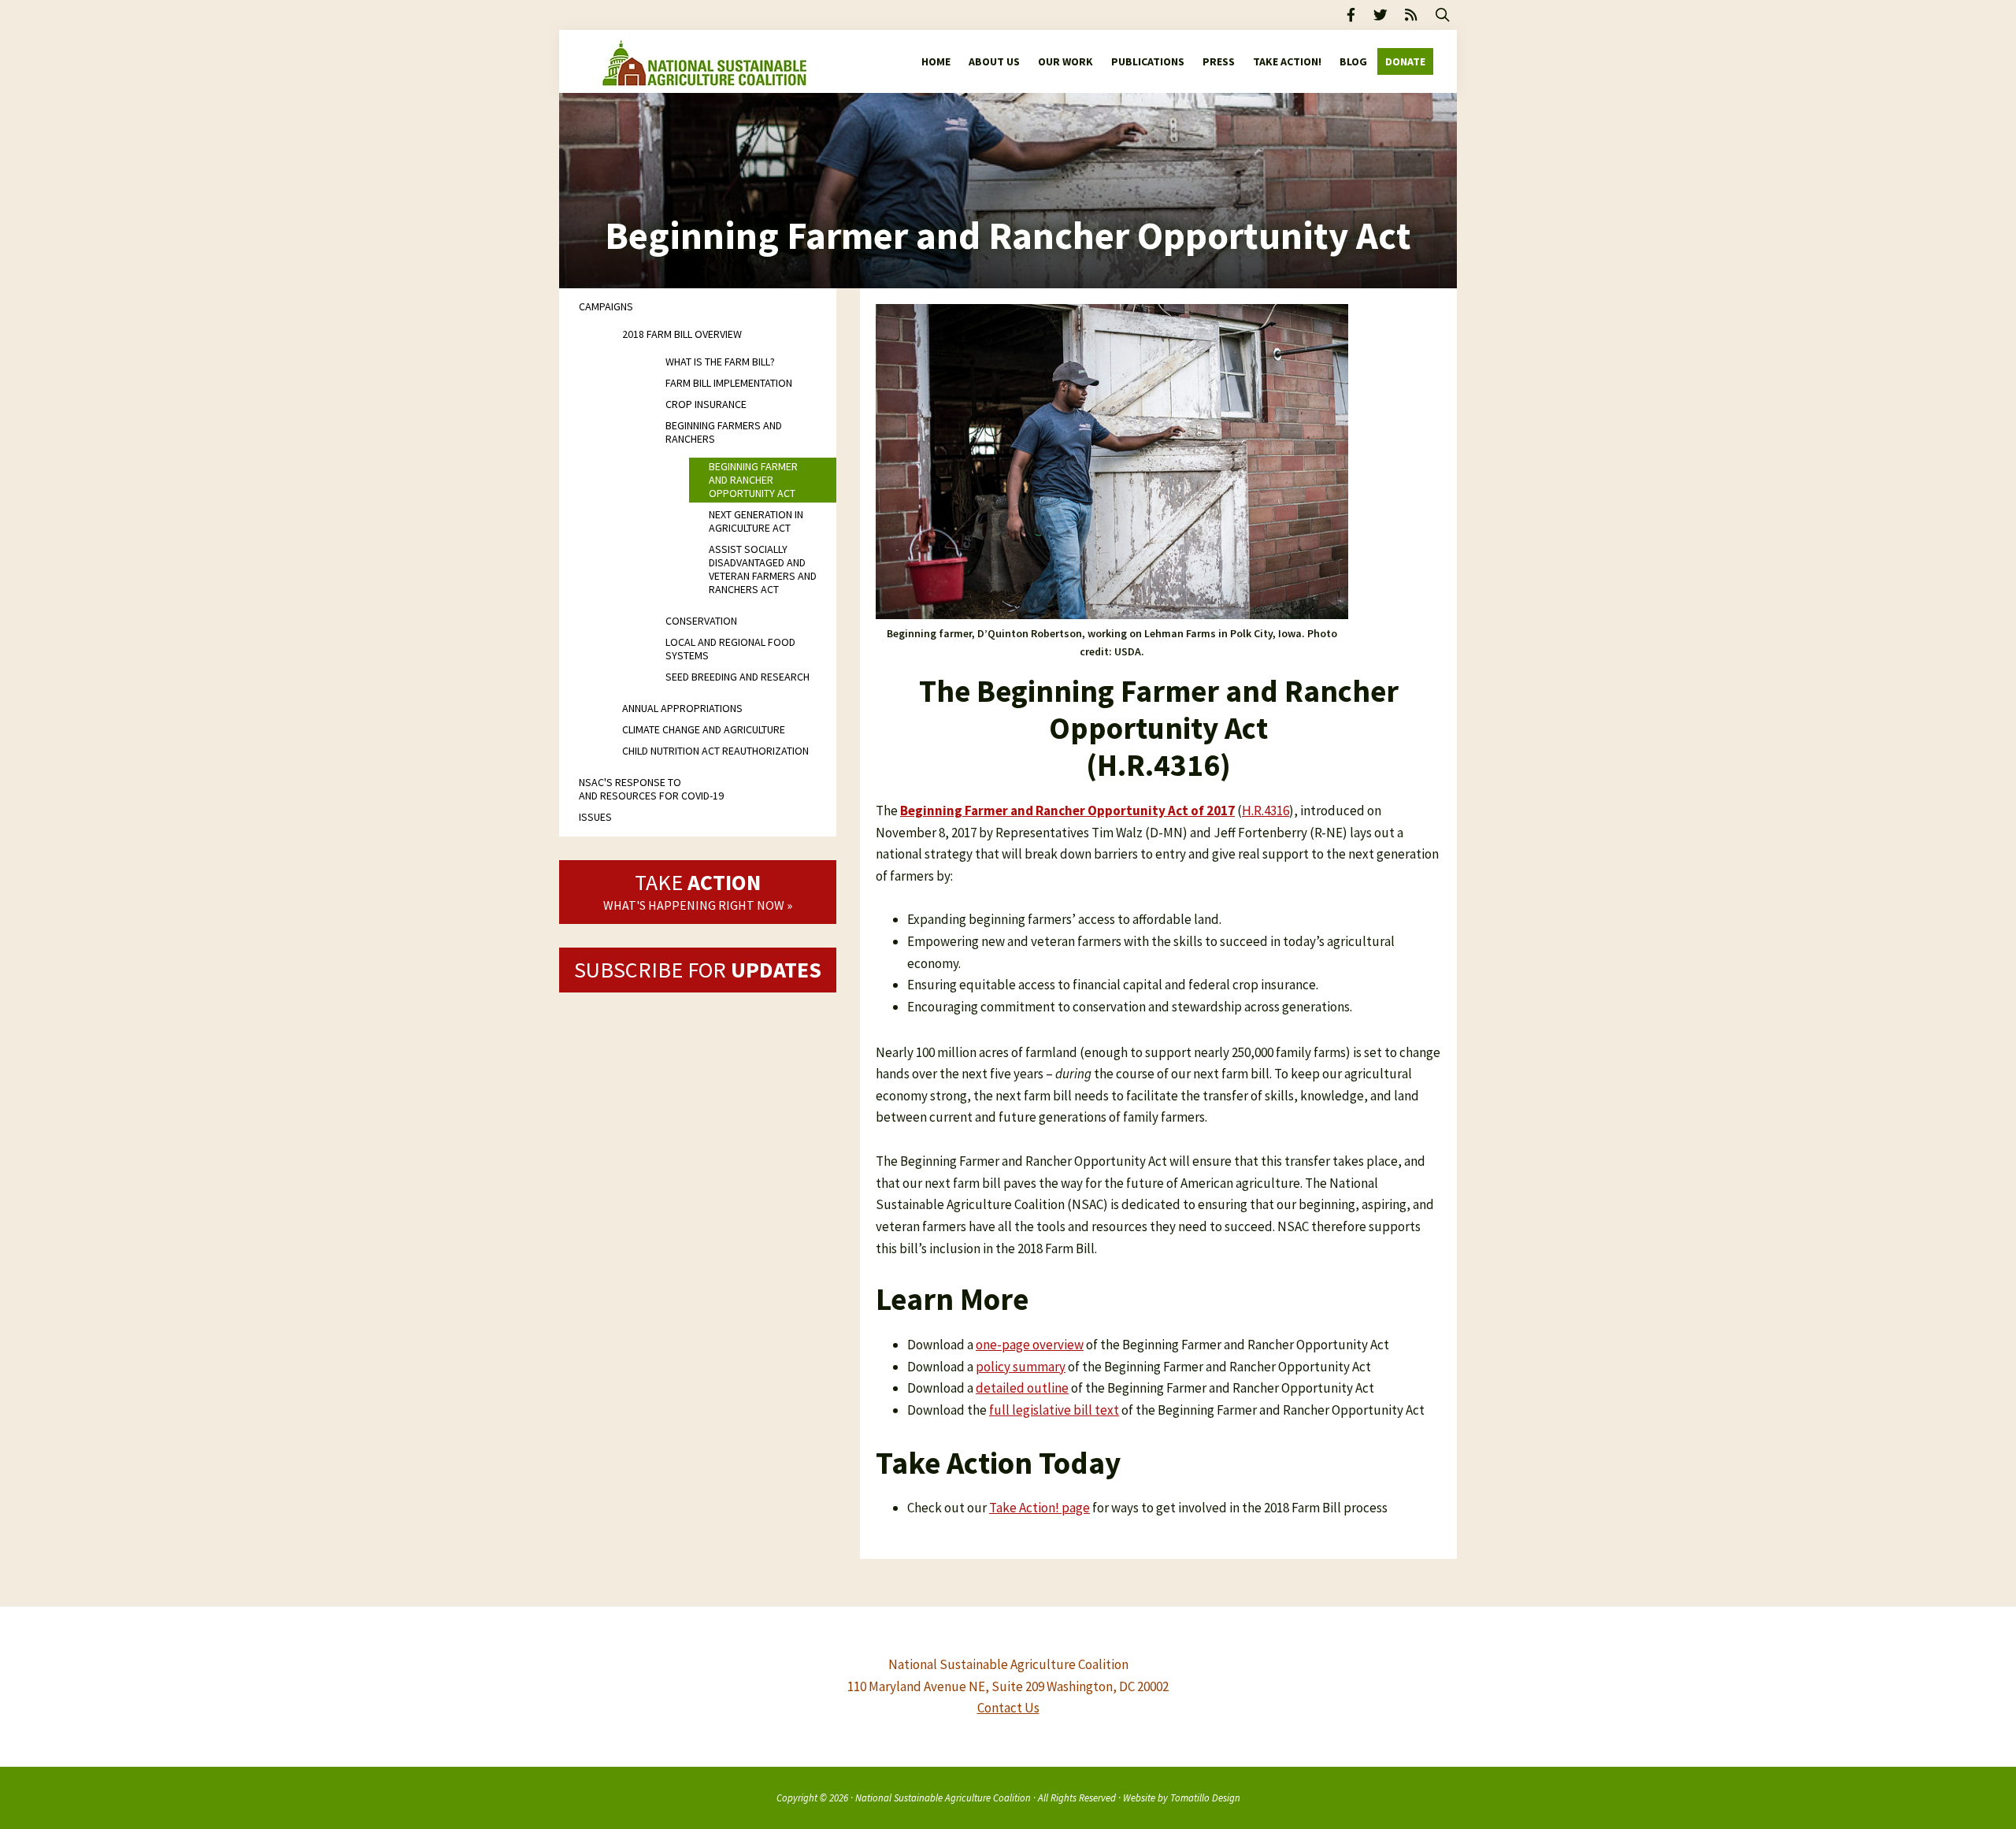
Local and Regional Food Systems (730, 649)
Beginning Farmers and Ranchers (724, 432)
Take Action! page (1039, 1508)
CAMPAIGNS (606, 306)
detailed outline (1022, 1388)
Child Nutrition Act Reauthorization (715, 751)
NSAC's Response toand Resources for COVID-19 (651, 789)
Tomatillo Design (1205, 1797)
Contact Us (1008, 1708)
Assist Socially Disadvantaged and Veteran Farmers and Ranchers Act (763, 569)
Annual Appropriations (682, 708)
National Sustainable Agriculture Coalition (943, 1797)
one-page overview (1030, 1345)
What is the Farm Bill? (720, 362)
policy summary (1021, 1367)
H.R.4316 (1266, 811)
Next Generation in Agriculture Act (756, 521)
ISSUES (595, 817)
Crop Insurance (706, 404)
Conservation (701, 621)
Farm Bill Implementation (729, 383)
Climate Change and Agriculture (704, 729)
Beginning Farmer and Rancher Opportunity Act (753, 480)
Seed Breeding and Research (737, 677)
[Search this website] (1443, 15)
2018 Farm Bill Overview (682, 334)
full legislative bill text (1054, 1410)
